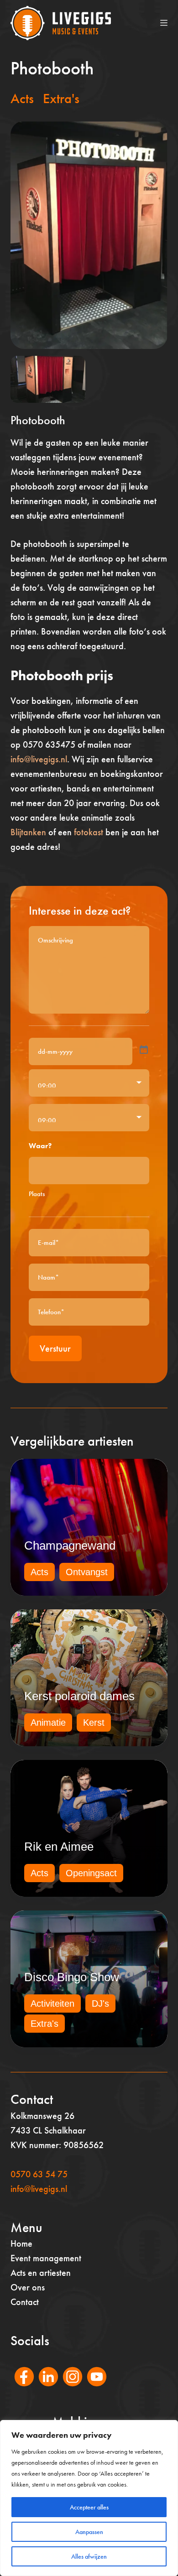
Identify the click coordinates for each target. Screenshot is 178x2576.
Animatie (48, 1723)
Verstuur (55, 1348)
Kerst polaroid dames (79, 1696)
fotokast (87, 832)
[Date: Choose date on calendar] (144, 1050)
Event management (46, 2258)
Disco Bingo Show (72, 1977)
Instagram (68, 2389)
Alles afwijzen (89, 2556)
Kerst (94, 1723)
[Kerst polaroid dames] (89, 1678)
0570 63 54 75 (39, 2174)
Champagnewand (70, 1546)
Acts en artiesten (41, 2273)
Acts (22, 99)
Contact (25, 2302)
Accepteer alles (89, 2507)
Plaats (37, 1194)
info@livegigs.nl (39, 759)
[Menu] (164, 23)
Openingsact (91, 1873)
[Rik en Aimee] (89, 1828)
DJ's (100, 2004)
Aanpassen (89, 2532)
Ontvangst (87, 1572)
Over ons (28, 2287)
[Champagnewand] (89, 1527)
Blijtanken (28, 832)
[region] (89, 2498)
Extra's (61, 99)
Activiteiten (52, 2004)
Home (21, 2243)
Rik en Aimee (59, 1847)
